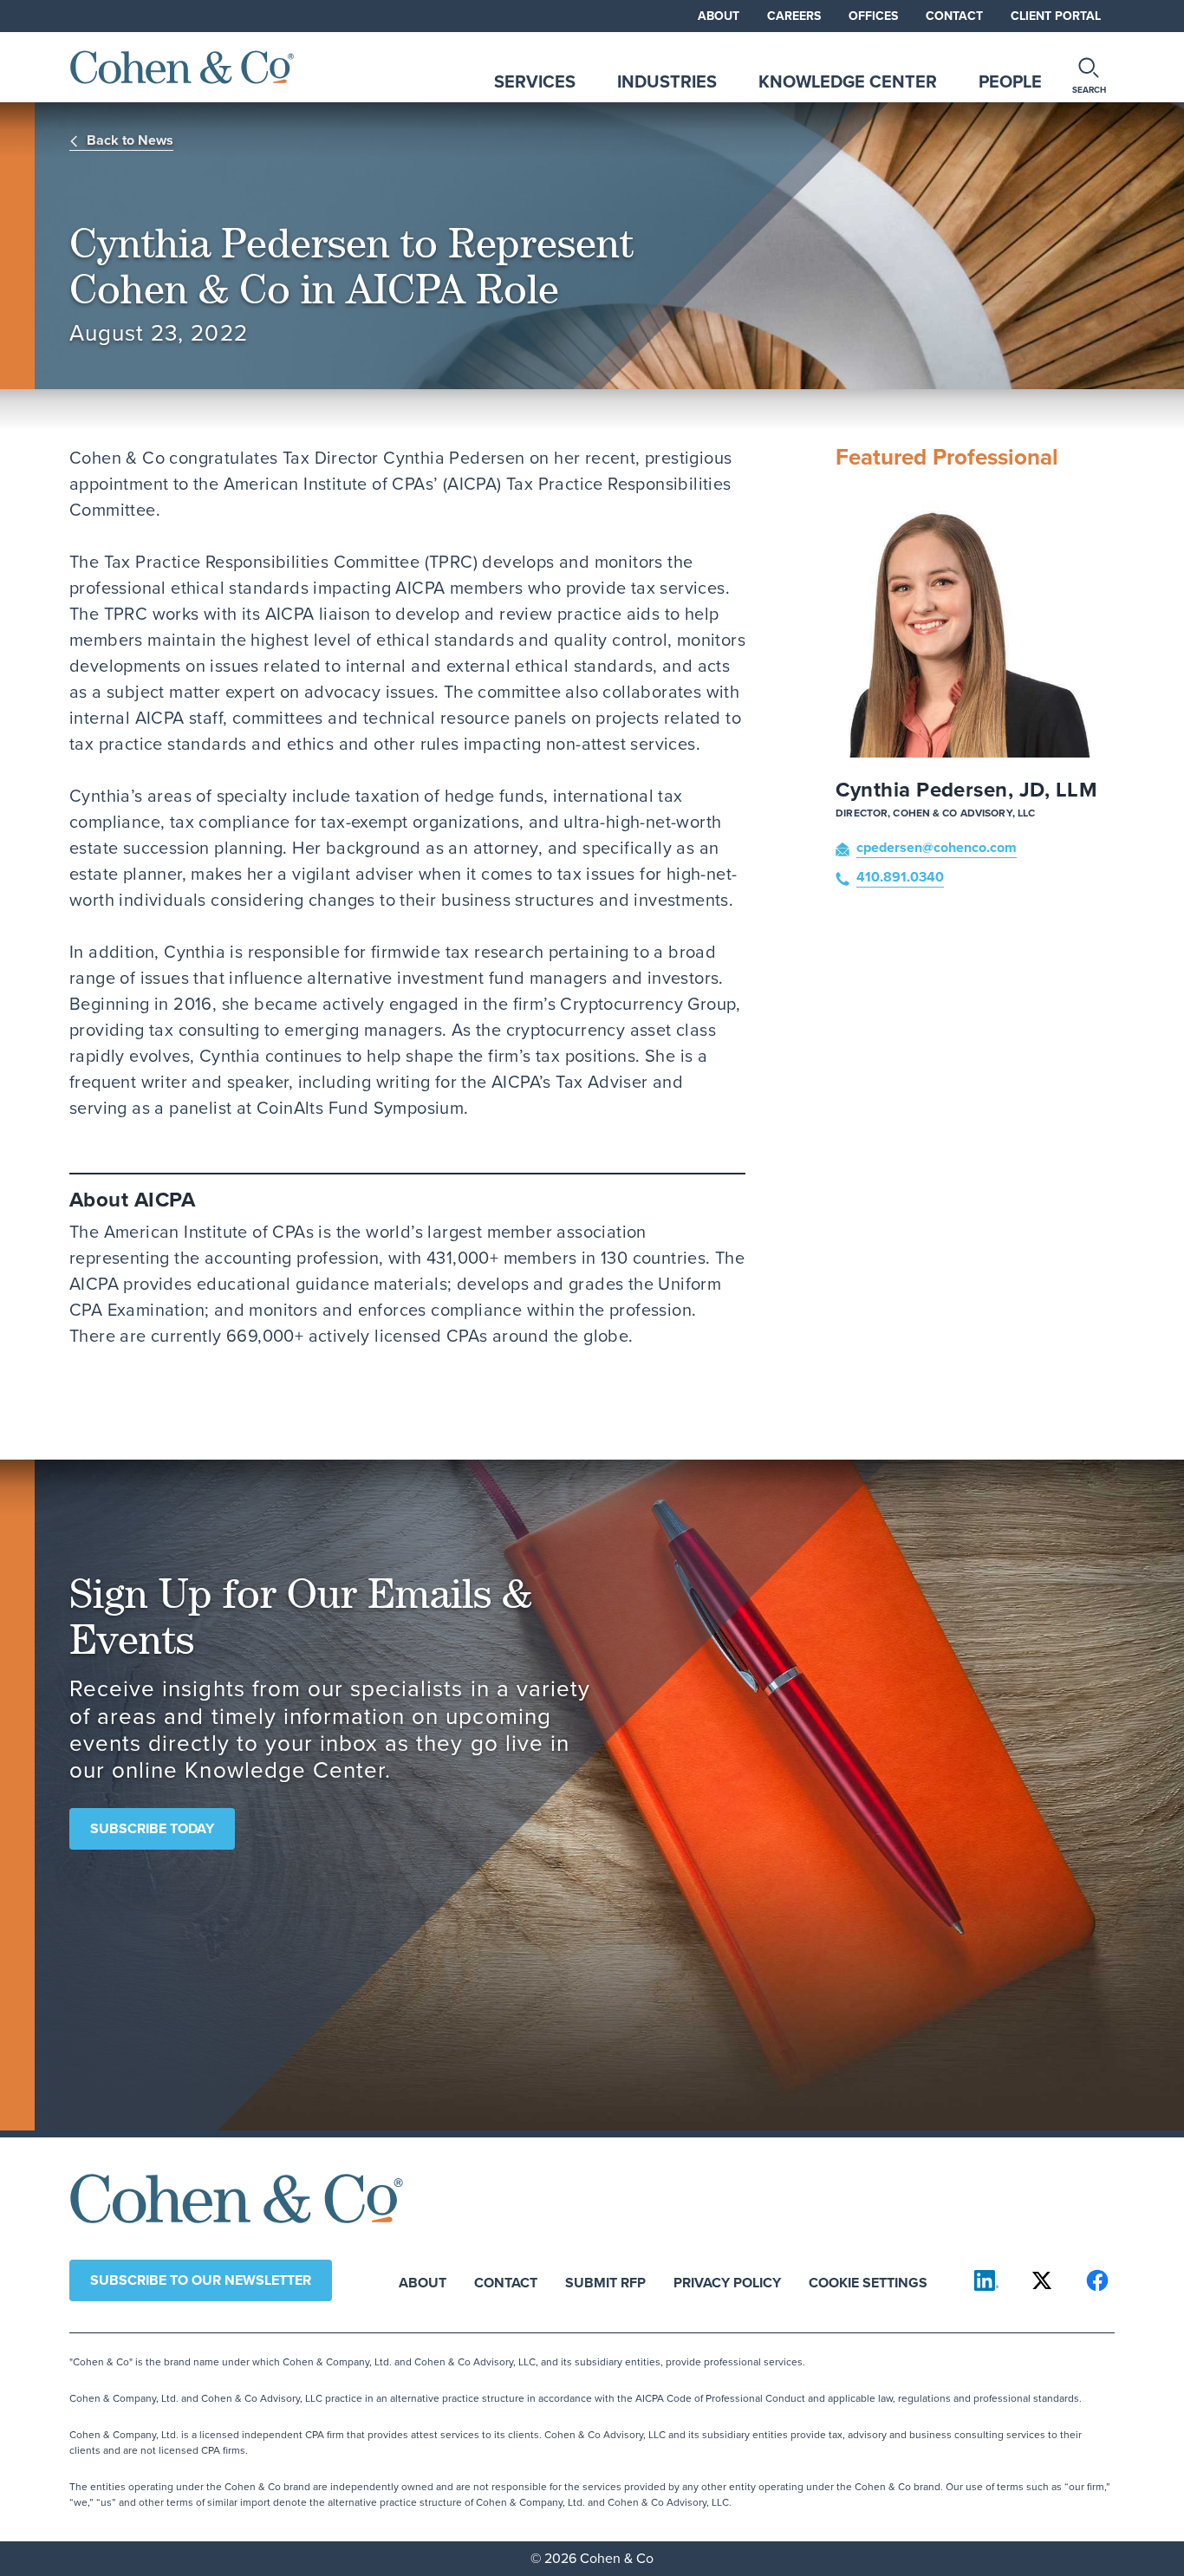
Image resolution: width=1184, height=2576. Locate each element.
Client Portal (1056, 16)
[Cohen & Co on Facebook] (1097, 2280)
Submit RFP (605, 2282)
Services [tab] (535, 81)
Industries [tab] (667, 81)
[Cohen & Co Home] (182, 67)
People (1010, 81)
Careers (794, 16)
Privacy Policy (727, 2282)
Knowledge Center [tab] (848, 81)
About (719, 16)
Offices (873, 16)
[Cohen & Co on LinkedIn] (986, 2280)
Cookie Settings (868, 2282)
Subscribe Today (152, 1828)
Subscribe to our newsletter (201, 2280)
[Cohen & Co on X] (1042, 2280)
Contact (954, 16)
